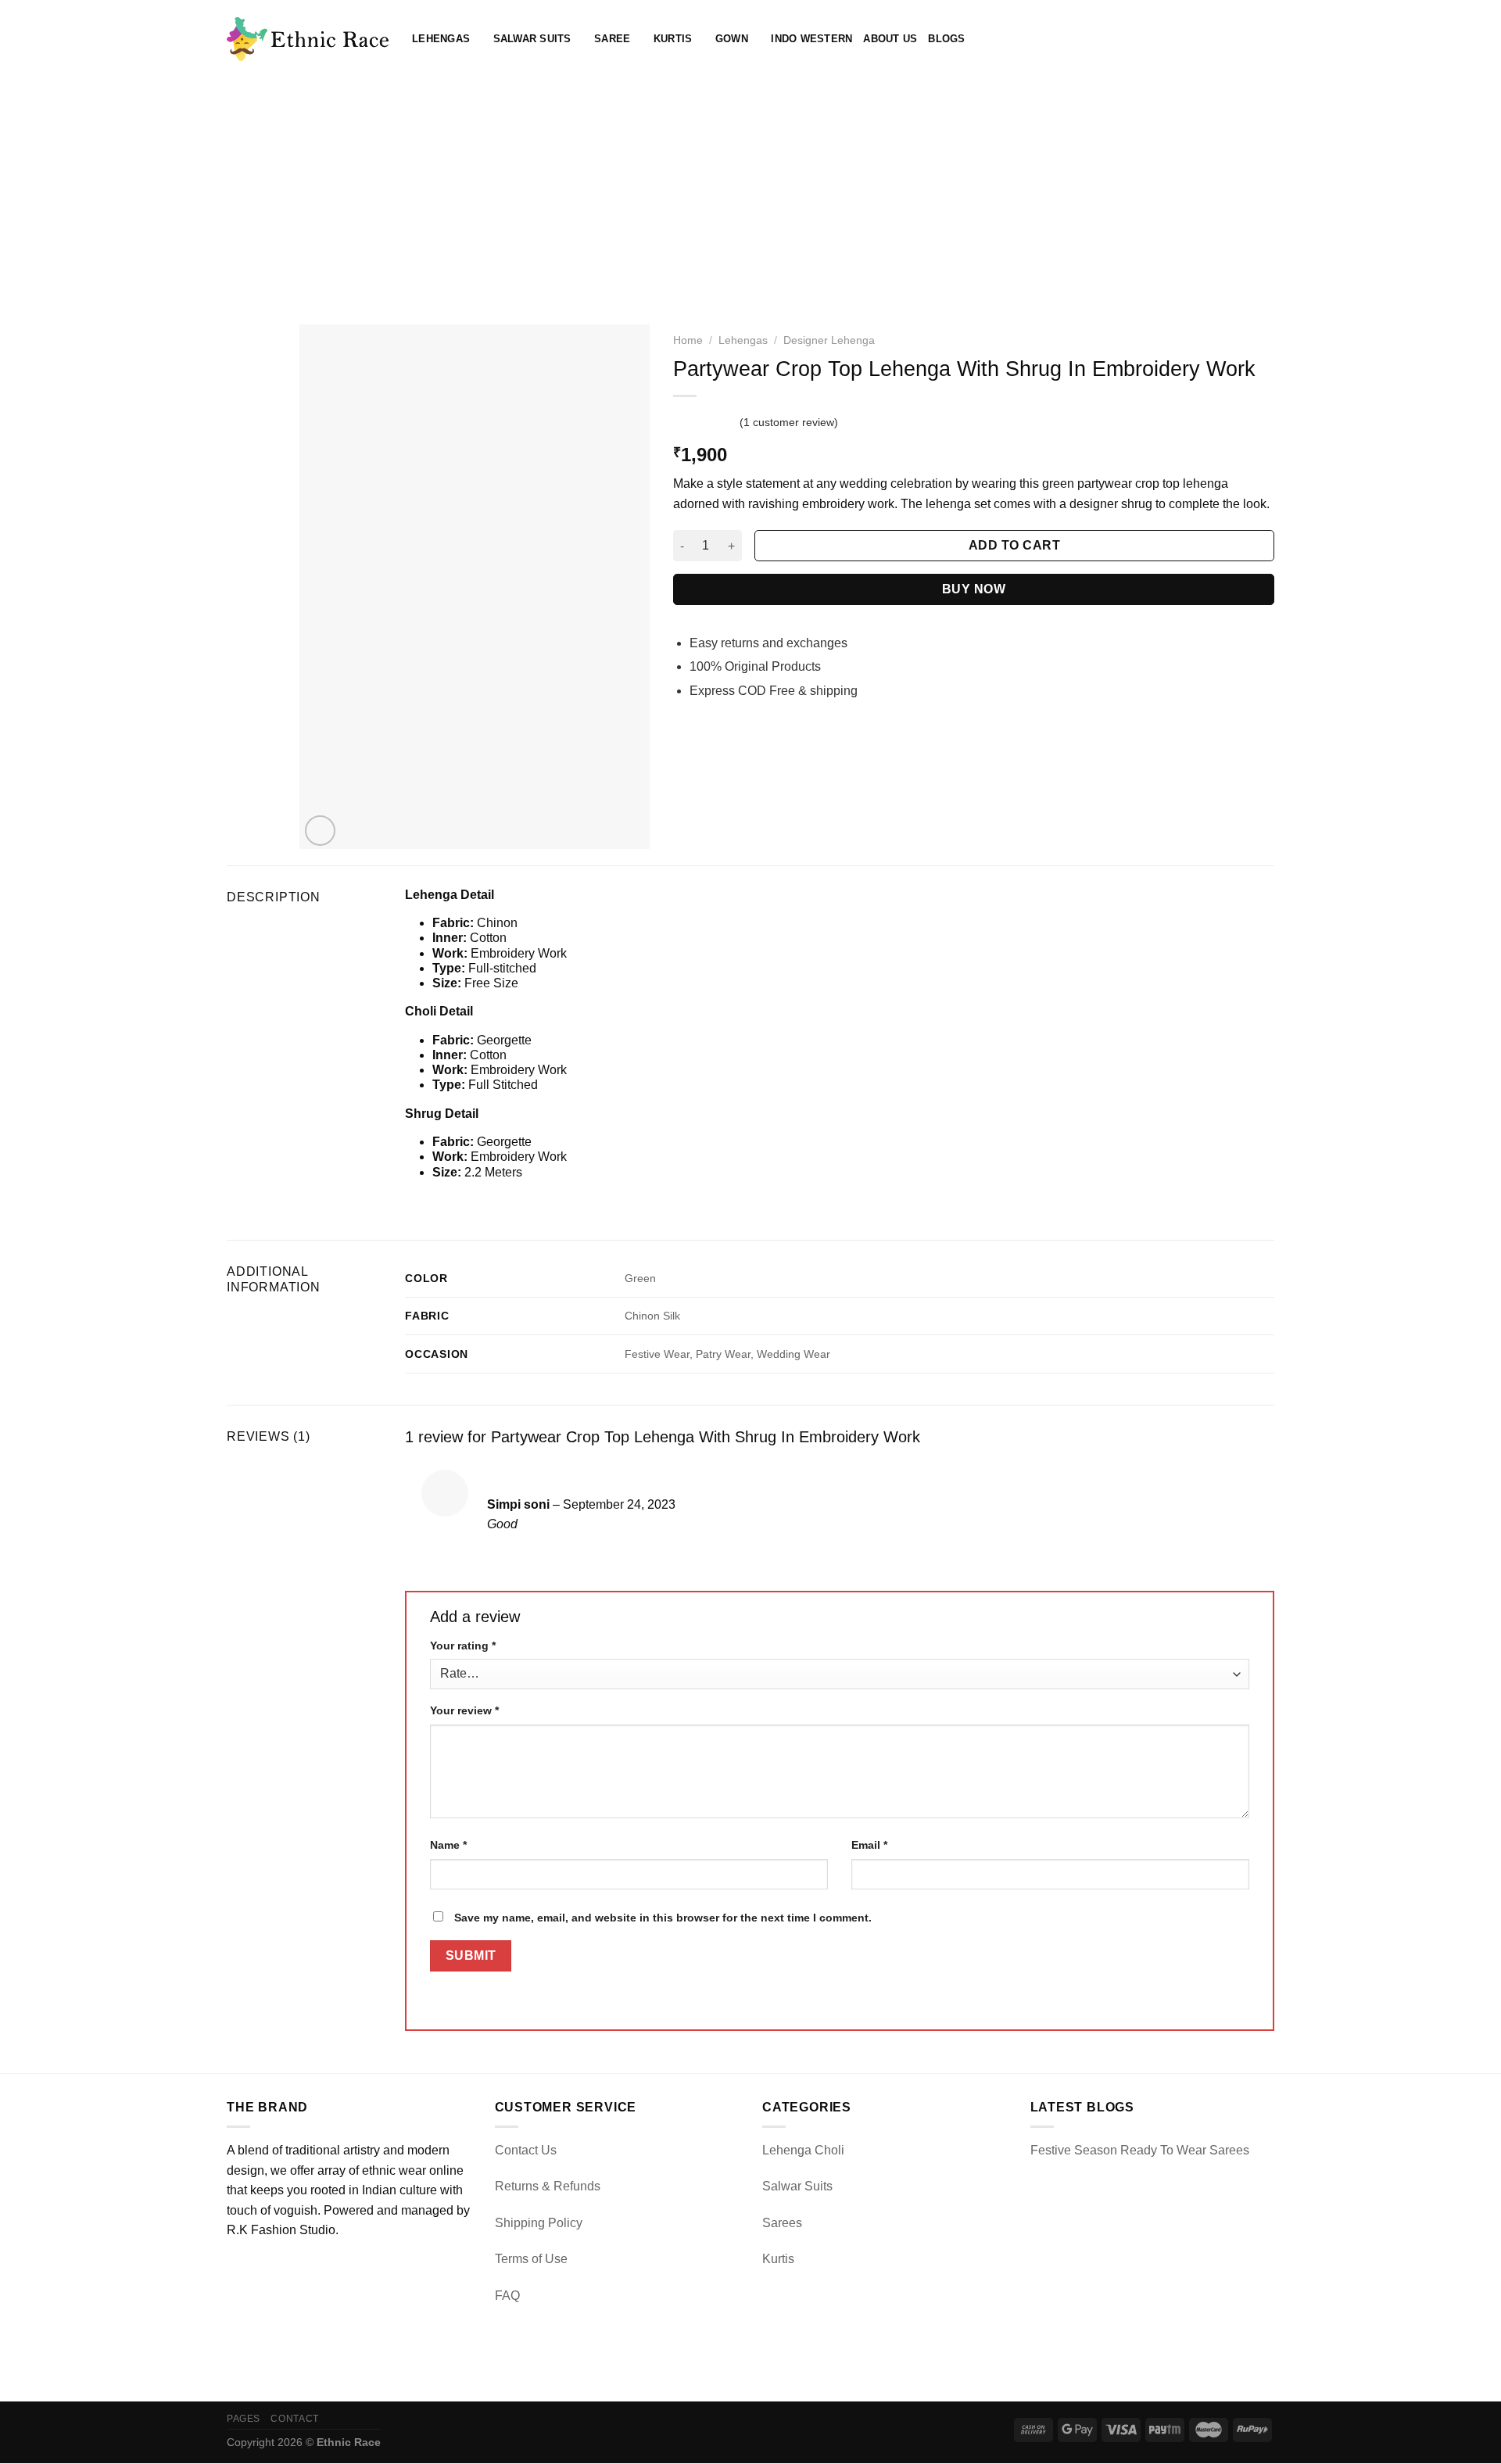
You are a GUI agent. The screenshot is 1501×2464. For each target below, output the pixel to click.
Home (688, 340)
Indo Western (811, 39)
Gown (732, 39)
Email (869, 1845)
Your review (464, 1710)
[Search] (1215, 39)
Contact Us (526, 2150)
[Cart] (1266, 39)
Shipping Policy (539, 2223)
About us (890, 39)
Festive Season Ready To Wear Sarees (1140, 2150)
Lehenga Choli (803, 2150)
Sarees (782, 2223)
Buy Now (974, 589)
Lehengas (441, 39)
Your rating (463, 1646)
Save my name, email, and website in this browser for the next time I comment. (663, 1918)
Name (448, 1845)
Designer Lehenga (829, 340)
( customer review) (789, 422)
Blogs (946, 39)
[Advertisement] (750, 195)
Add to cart (1014, 545)
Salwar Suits (532, 39)
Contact (294, 2419)
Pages (244, 2419)
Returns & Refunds (548, 2186)
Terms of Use (531, 2259)
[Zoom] (320, 831)
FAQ (507, 2296)
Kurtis (673, 39)
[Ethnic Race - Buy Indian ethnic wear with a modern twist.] (308, 39)
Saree (612, 39)
